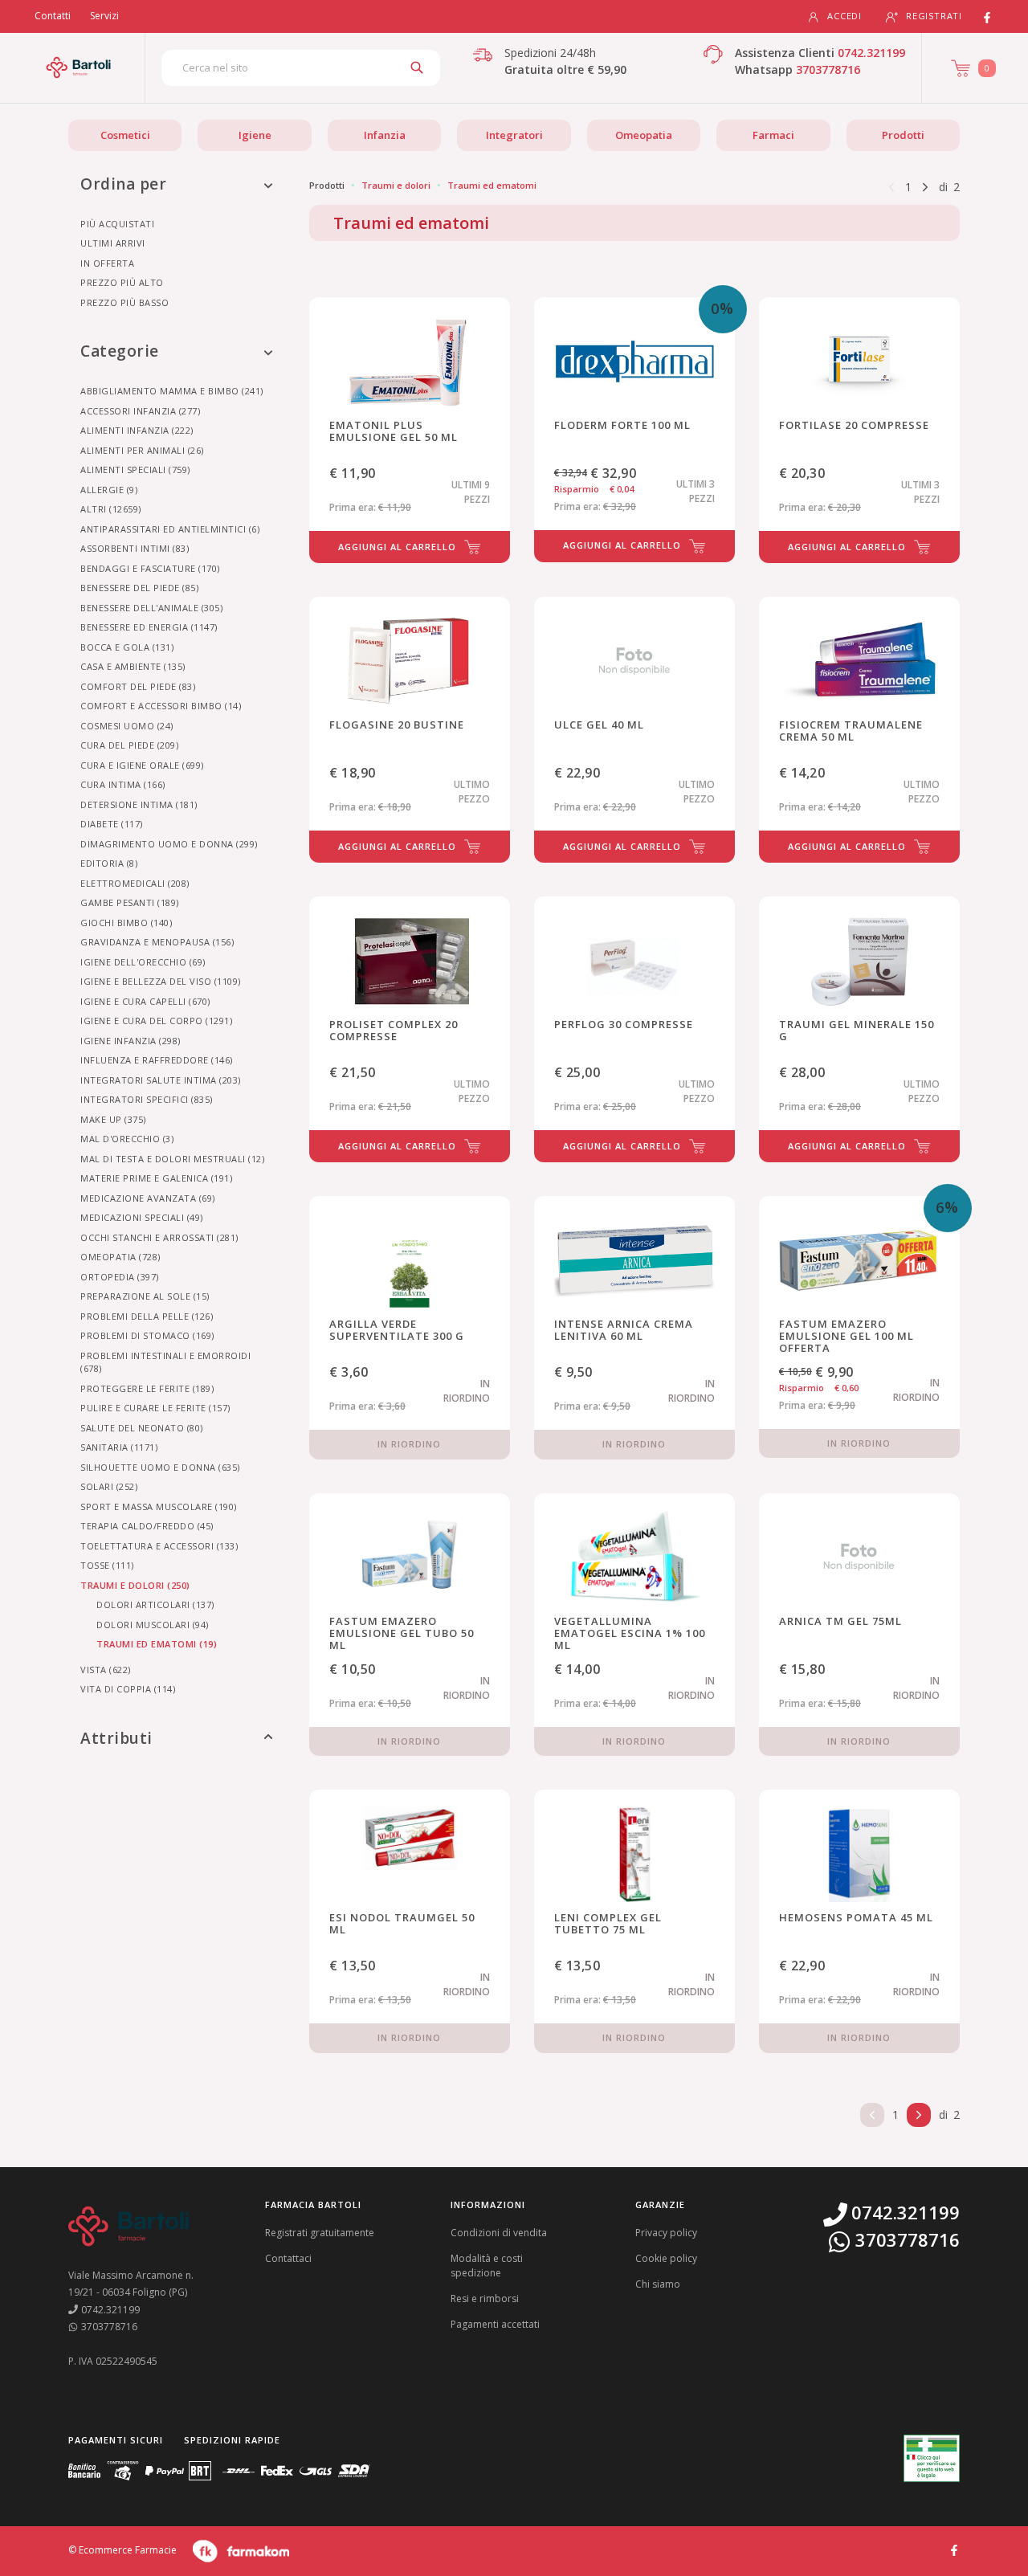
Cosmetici (125, 135)
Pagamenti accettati (495, 2324)
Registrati (934, 16)
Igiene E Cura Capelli (145, 1001)
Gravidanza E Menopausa (157, 942)
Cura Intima (123, 784)
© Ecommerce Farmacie (122, 2550)
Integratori (514, 135)
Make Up (113, 1119)
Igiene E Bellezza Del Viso (161, 981)
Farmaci (773, 135)
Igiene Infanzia (131, 1041)
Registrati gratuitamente (320, 2233)
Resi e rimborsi (485, 2298)
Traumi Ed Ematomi (157, 1644)
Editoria (109, 863)
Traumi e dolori (396, 185)
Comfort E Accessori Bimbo (161, 706)
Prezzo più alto (122, 282)
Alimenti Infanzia (137, 430)
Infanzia (385, 135)
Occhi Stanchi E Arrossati (159, 1237)
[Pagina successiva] (925, 186)
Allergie (109, 490)
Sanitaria (119, 1447)
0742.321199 (871, 53)
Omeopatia (644, 135)
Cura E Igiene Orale (142, 765)
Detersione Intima (139, 804)
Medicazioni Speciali (142, 1217)
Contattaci (288, 2258)
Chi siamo (658, 2284)
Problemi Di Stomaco (147, 1335)
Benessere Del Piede (139, 588)
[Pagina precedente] (891, 186)
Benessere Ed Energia (149, 627)
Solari (109, 1486)
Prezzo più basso (124, 302)
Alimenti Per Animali (142, 450)
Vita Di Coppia (128, 1689)
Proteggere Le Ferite (147, 1388)
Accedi (844, 16)
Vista (106, 1670)
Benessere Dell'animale (151, 608)
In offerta (107, 263)
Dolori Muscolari (153, 1625)
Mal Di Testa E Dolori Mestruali (172, 1159)
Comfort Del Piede (138, 686)
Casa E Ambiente (133, 666)
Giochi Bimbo (126, 923)
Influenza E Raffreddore (157, 1060)
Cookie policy (666, 2258)
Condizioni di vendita (499, 2233)
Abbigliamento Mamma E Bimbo (172, 391)
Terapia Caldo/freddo (147, 1526)
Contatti (53, 16)
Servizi (104, 16)
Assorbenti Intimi (135, 548)
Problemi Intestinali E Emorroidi (165, 1362)
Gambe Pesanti (130, 902)
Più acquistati (117, 224)
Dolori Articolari (155, 1604)
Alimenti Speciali (135, 469)
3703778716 (828, 69)
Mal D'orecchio (127, 1139)
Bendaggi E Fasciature (150, 568)
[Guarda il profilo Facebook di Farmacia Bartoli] (954, 2549)
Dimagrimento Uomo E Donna (169, 844)
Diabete (112, 824)
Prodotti (903, 135)
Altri (111, 509)
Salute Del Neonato (142, 1428)
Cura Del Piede (129, 745)
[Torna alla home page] (78, 67)
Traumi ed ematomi (492, 185)
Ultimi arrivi (113, 243)
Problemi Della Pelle (147, 1316)
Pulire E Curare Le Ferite (155, 1408)
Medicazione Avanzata (148, 1198)
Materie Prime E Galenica (156, 1178)
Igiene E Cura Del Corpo (156, 1021)
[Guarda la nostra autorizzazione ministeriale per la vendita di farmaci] (932, 2458)
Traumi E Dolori (135, 1585)
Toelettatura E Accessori (159, 1546)
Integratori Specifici (147, 1099)
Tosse (107, 1565)
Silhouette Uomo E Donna (160, 1467)
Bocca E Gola (127, 647)
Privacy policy (666, 2233)
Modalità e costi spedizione (487, 2266)
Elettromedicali (135, 883)
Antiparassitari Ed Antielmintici (170, 529)
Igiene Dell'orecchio (143, 962)
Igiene (255, 135)
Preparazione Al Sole (145, 1296)
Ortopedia (120, 1277)
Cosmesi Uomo (127, 726)
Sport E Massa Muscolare (159, 1506)
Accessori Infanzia (140, 411)
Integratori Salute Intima (161, 1080)
